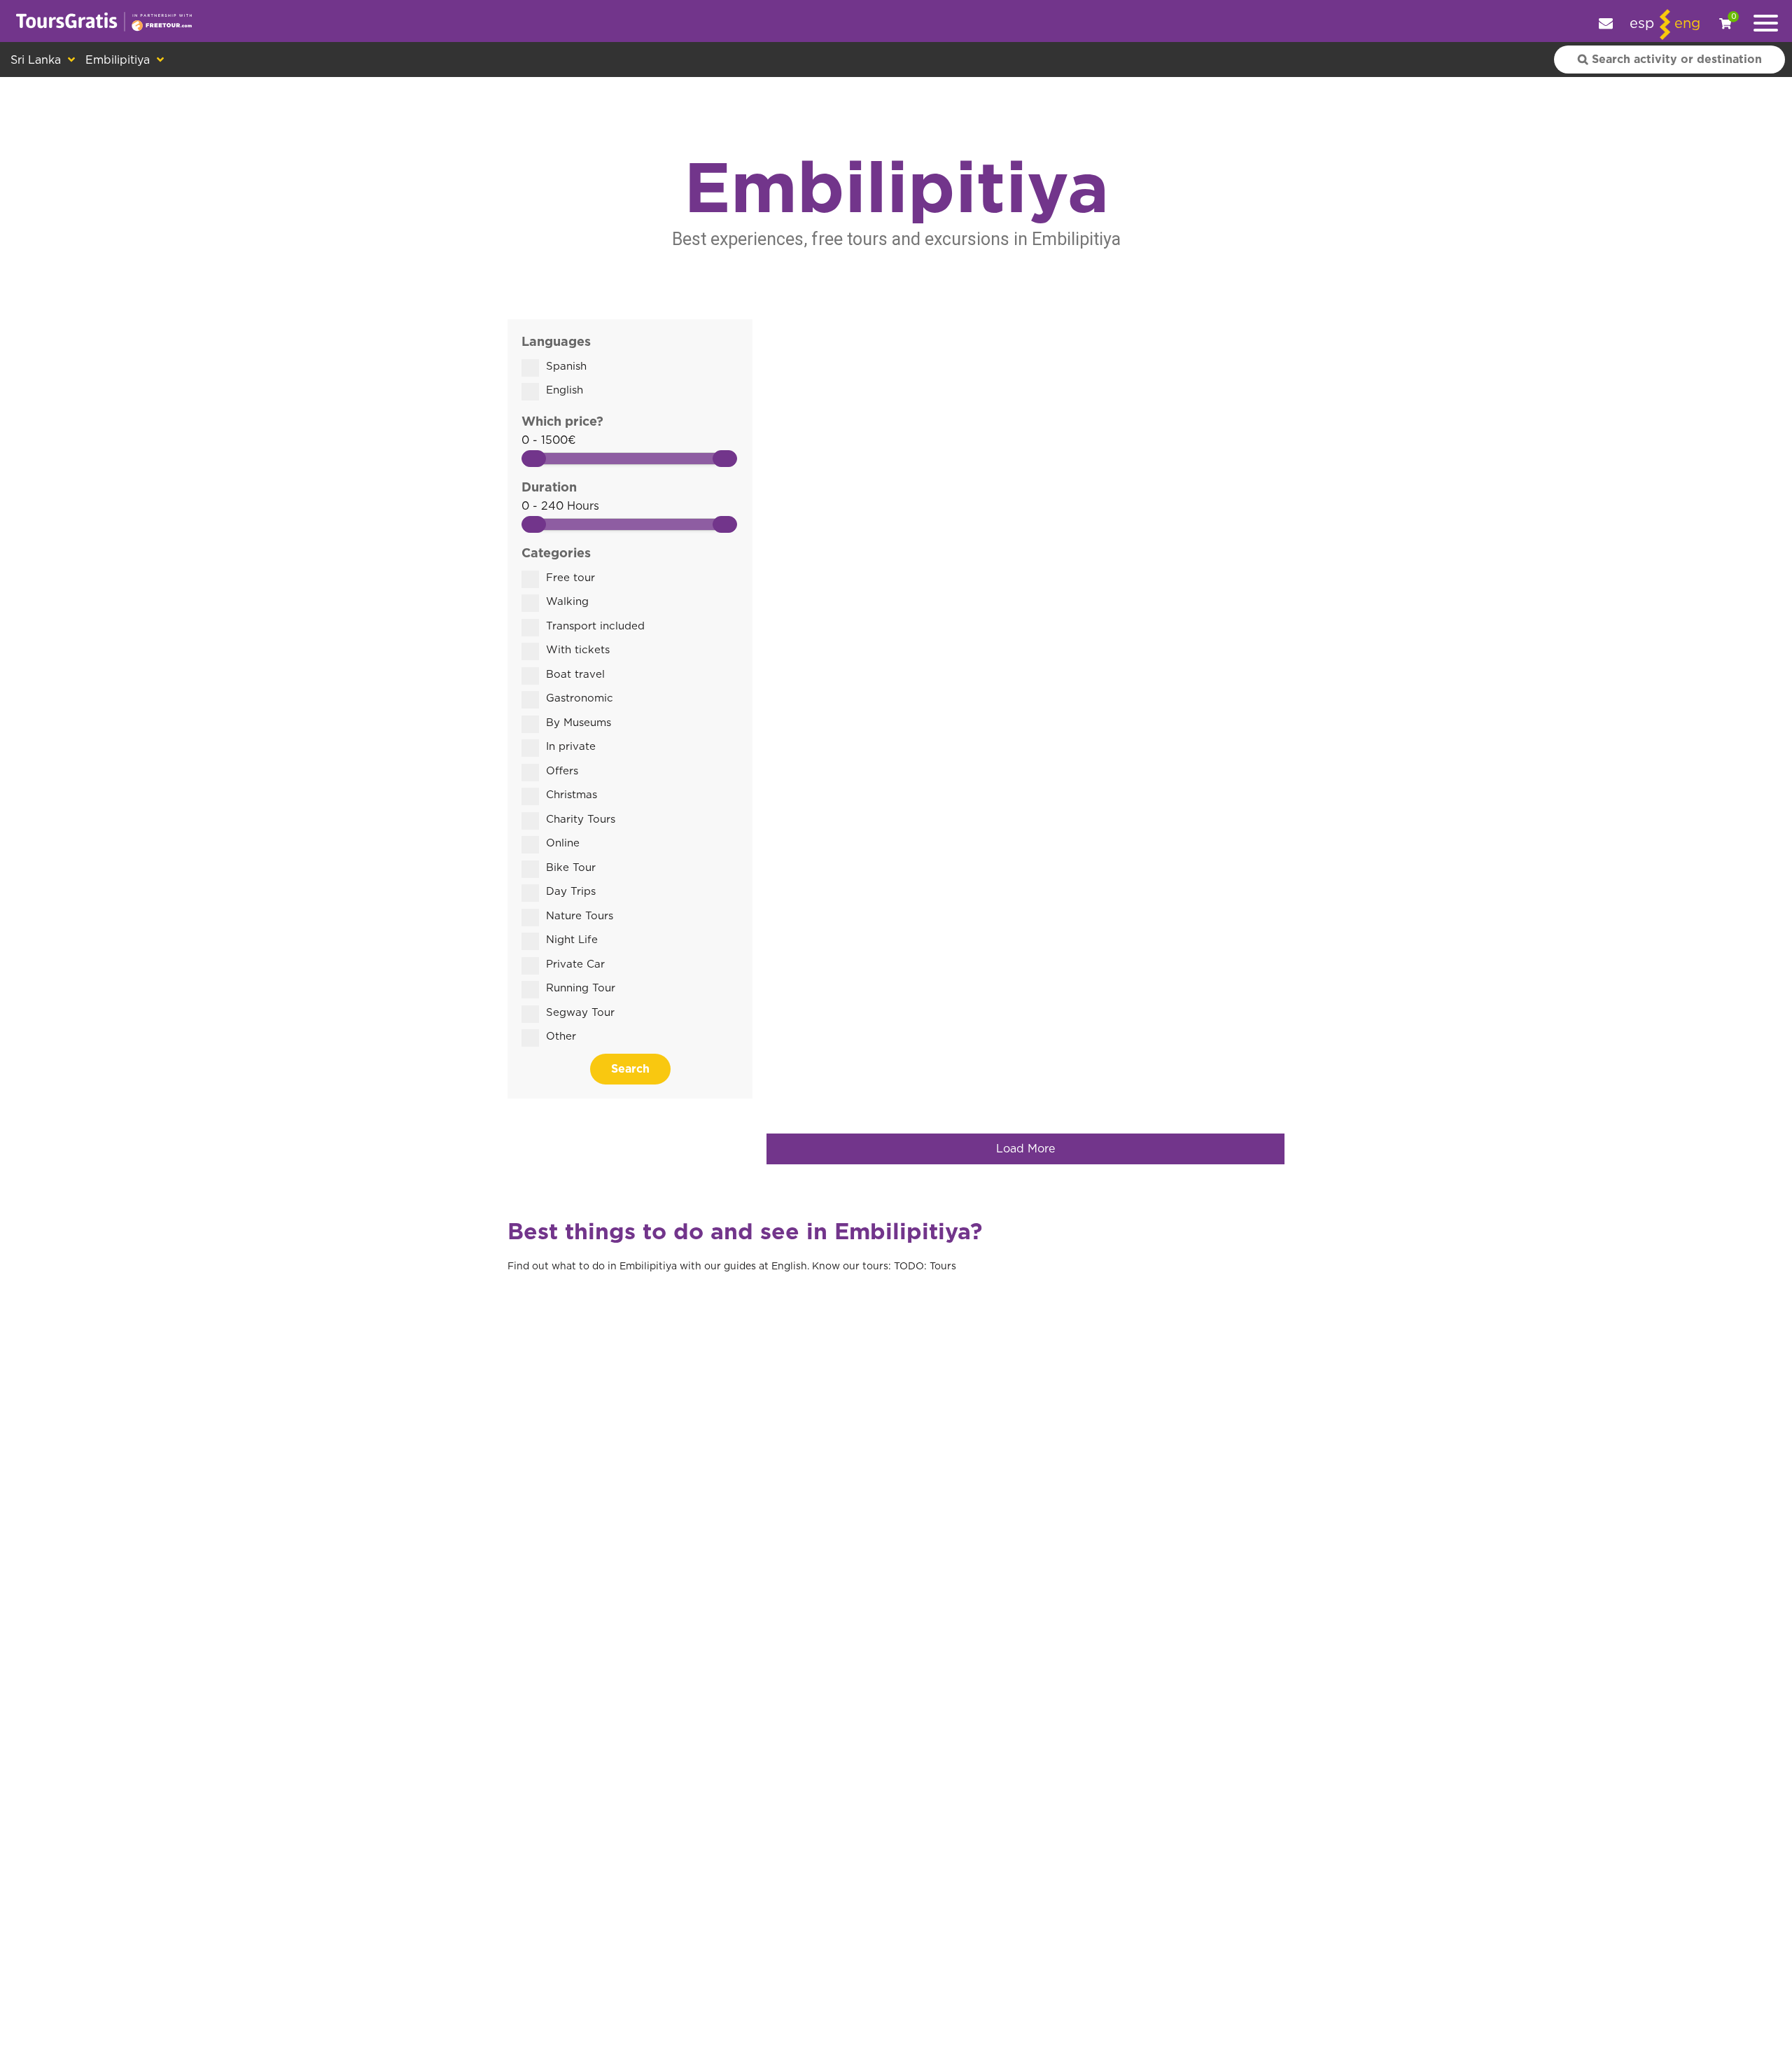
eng (1687, 24)
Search (630, 1069)
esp (1642, 24)
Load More (1025, 1149)
